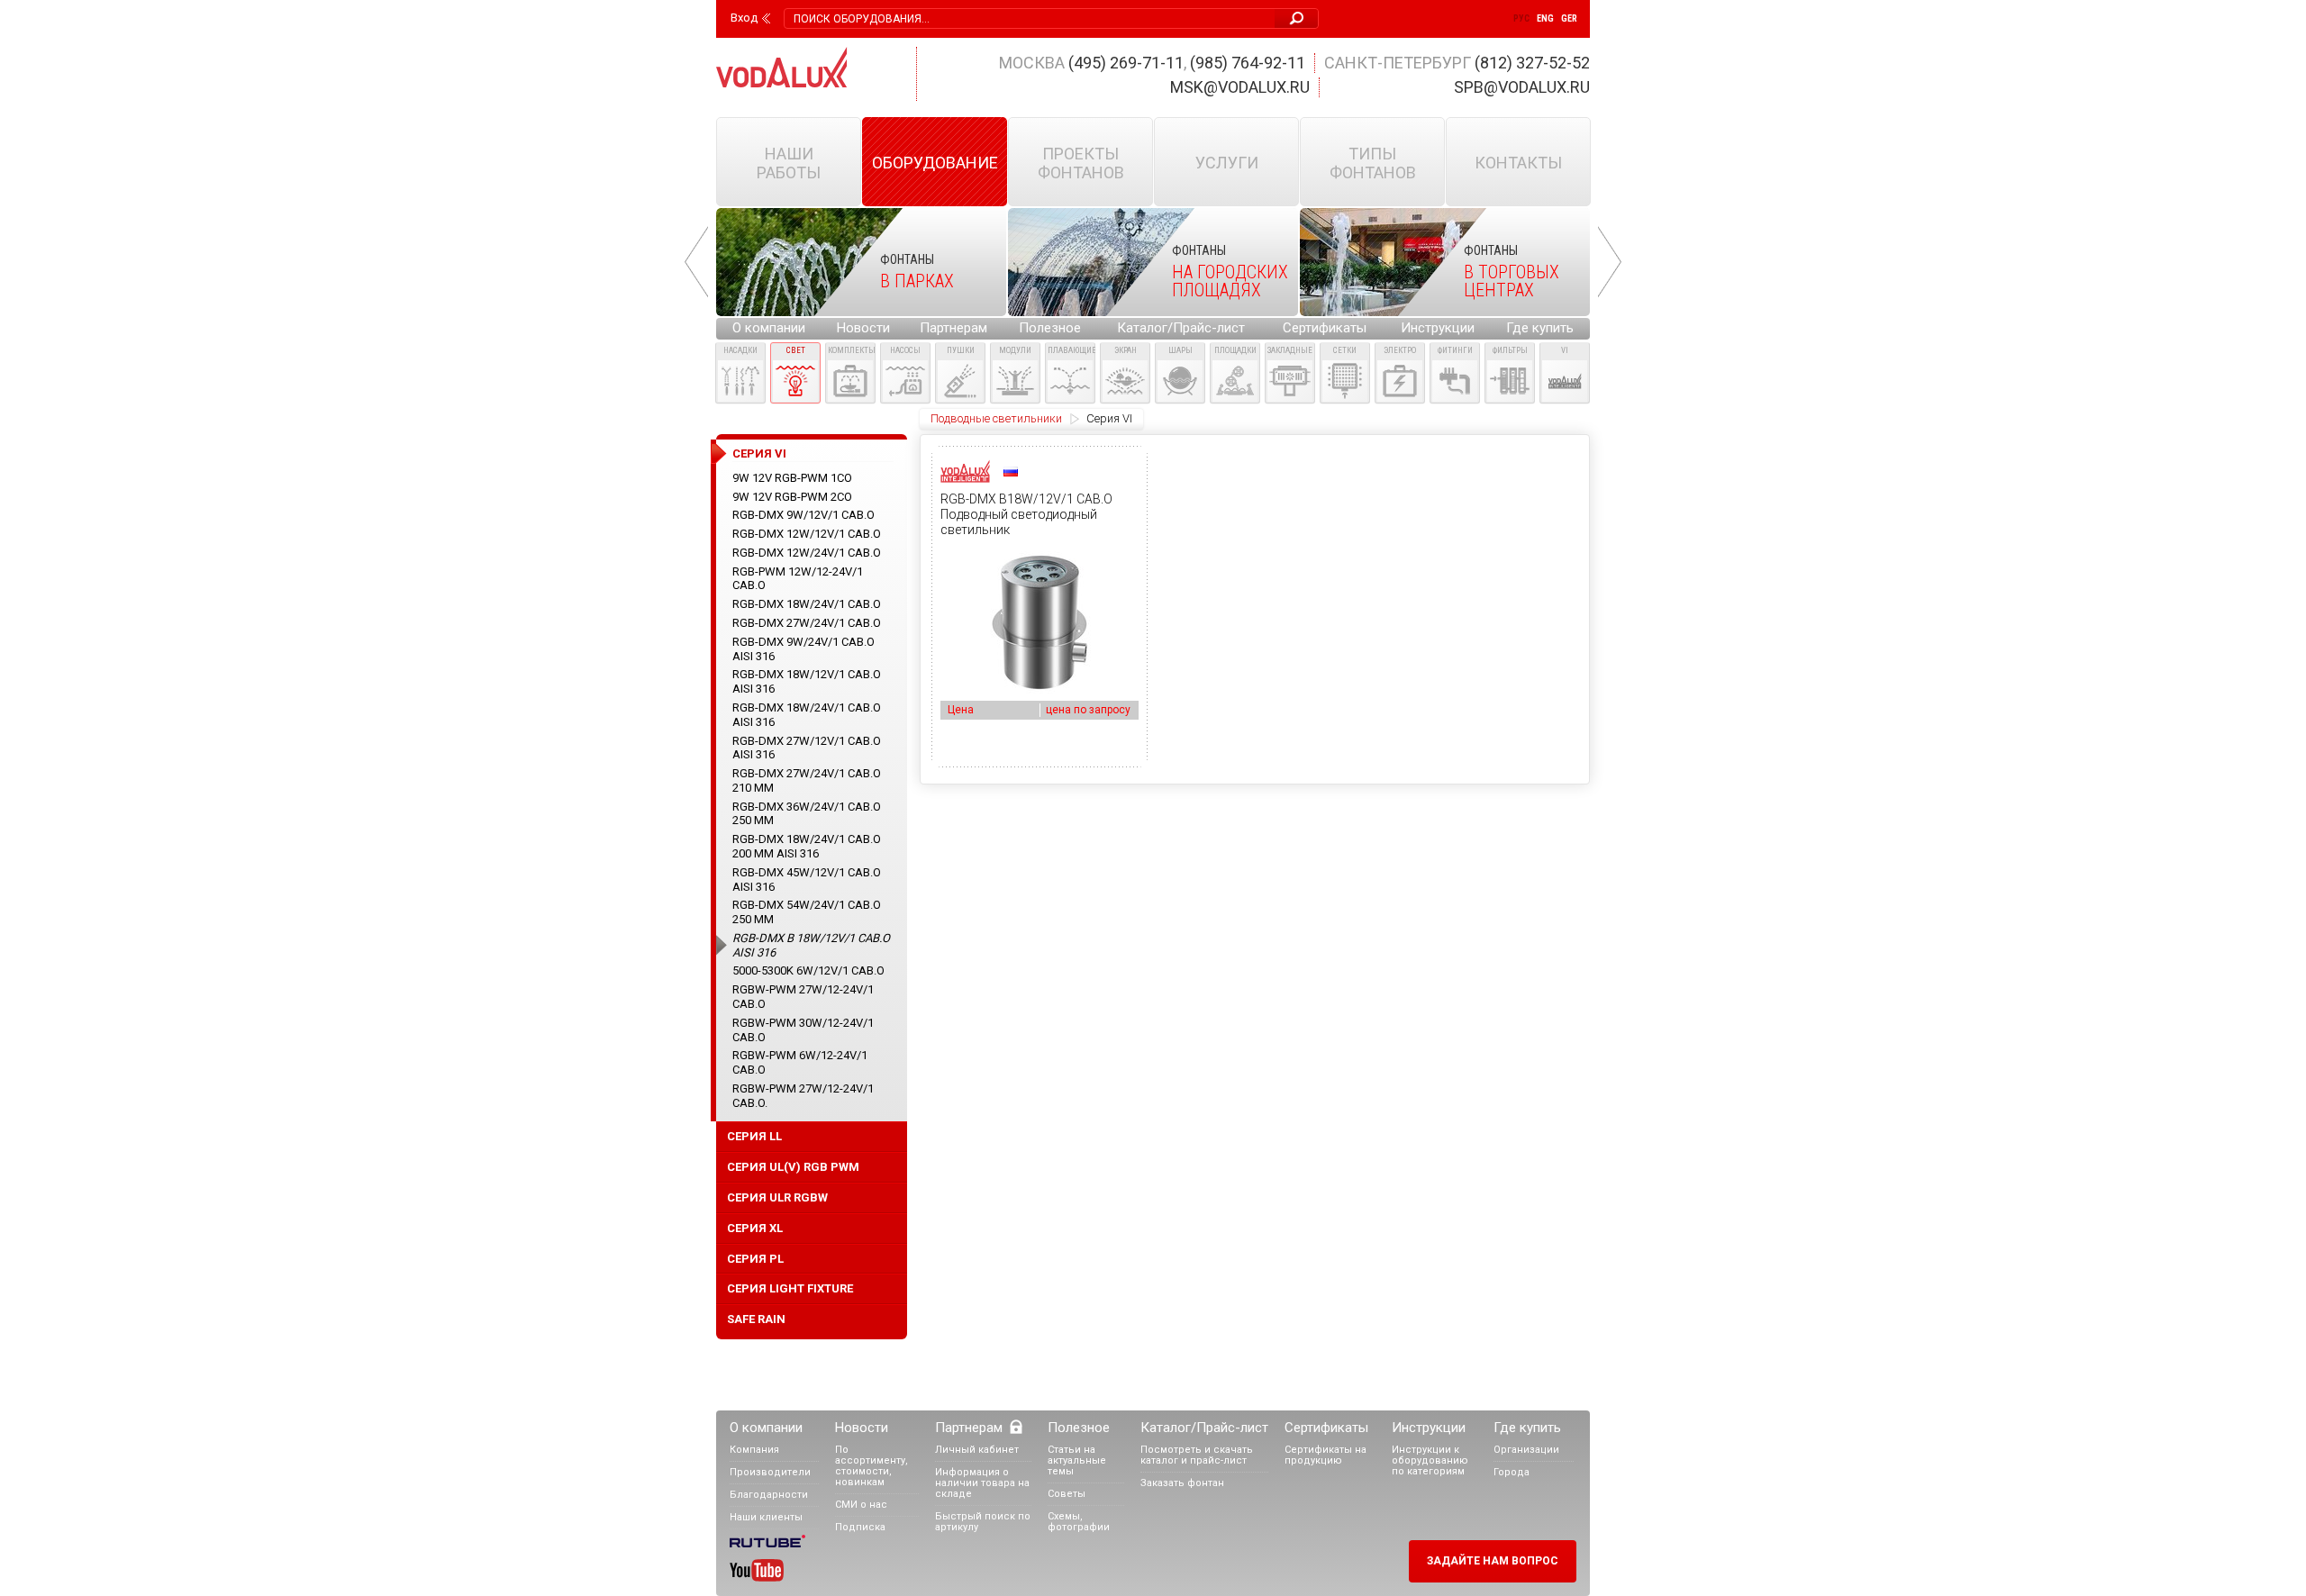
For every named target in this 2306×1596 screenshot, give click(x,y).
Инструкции (1438, 328)
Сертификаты (1325, 328)
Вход (744, 18)
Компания (754, 1450)
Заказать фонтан (1182, 1483)
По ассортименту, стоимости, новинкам (872, 1466)
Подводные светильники (996, 418)
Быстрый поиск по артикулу (983, 1522)
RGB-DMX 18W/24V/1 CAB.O (807, 604)
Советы (1067, 1494)
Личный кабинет (977, 1450)
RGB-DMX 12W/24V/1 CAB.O (807, 553)
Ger (1569, 18)
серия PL (755, 1259)
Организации (1526, 1450)
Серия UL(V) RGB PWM (793, 1167)
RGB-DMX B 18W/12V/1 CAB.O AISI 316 (811, 945)
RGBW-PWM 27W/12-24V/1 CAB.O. (803, 1096)
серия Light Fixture (790, 1288)
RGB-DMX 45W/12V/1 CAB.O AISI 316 (807, 880)
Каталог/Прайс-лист (1181, 328)
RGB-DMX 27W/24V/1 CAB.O (807, 623)
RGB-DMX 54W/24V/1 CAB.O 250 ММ (807, 912)
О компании (769, 328)
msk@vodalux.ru (1240, 87)
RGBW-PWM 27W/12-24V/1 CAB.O (803, 997)
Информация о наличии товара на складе (982, 1483)
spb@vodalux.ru (1522, 87)
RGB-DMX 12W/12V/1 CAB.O (807, 534)
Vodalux (782, 67)
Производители (770, 1472)
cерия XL (755, 1228)
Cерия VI (1109, 418)
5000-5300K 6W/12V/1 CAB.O (808, 970)
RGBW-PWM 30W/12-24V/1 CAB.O (803, 1030)
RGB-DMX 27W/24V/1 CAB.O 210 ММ (807, 780)
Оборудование (935, 163)
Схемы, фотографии (1079, 1522)
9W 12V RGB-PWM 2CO (792, 497)
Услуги (1227, 163)
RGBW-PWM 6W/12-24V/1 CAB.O (800, 1062)
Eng (1545, 18)
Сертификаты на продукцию (1325, 1455)
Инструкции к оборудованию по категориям (1430, 1460)
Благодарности (769, 1495)
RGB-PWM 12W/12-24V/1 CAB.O (798, 579)
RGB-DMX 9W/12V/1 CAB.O (803, 515)
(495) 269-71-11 (1126, 63)
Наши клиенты (766, 1517)
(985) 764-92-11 (1248, 63)
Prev (696, 262)
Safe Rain (756, 1319)
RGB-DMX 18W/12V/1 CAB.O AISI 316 (807, 681)
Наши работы (789, 163)
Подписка (860, 1527)
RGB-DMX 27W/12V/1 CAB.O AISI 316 (807, 748)
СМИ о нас (861, 1505)
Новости (863, 328)
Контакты (1518, 163)
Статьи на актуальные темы (1077, 1460)
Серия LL (754, 1136)
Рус (1521, 18)
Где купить (1540, 328)
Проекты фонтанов (1081, 163)
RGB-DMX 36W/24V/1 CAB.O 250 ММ (807, 814)
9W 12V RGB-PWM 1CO (792, 478)
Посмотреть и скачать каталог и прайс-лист (1197, 1455)
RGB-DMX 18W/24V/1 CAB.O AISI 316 (807, 715)
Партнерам (953, 328)
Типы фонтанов (1373, 163)
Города (1512, 1472)
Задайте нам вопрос (1493, 1561)
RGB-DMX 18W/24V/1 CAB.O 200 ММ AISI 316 (807, 846)
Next (1610, 262)
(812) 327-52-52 (1532, 63)
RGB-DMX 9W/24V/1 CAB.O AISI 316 (803, 649)
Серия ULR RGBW (777, 1197)
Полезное (1050, 328)
